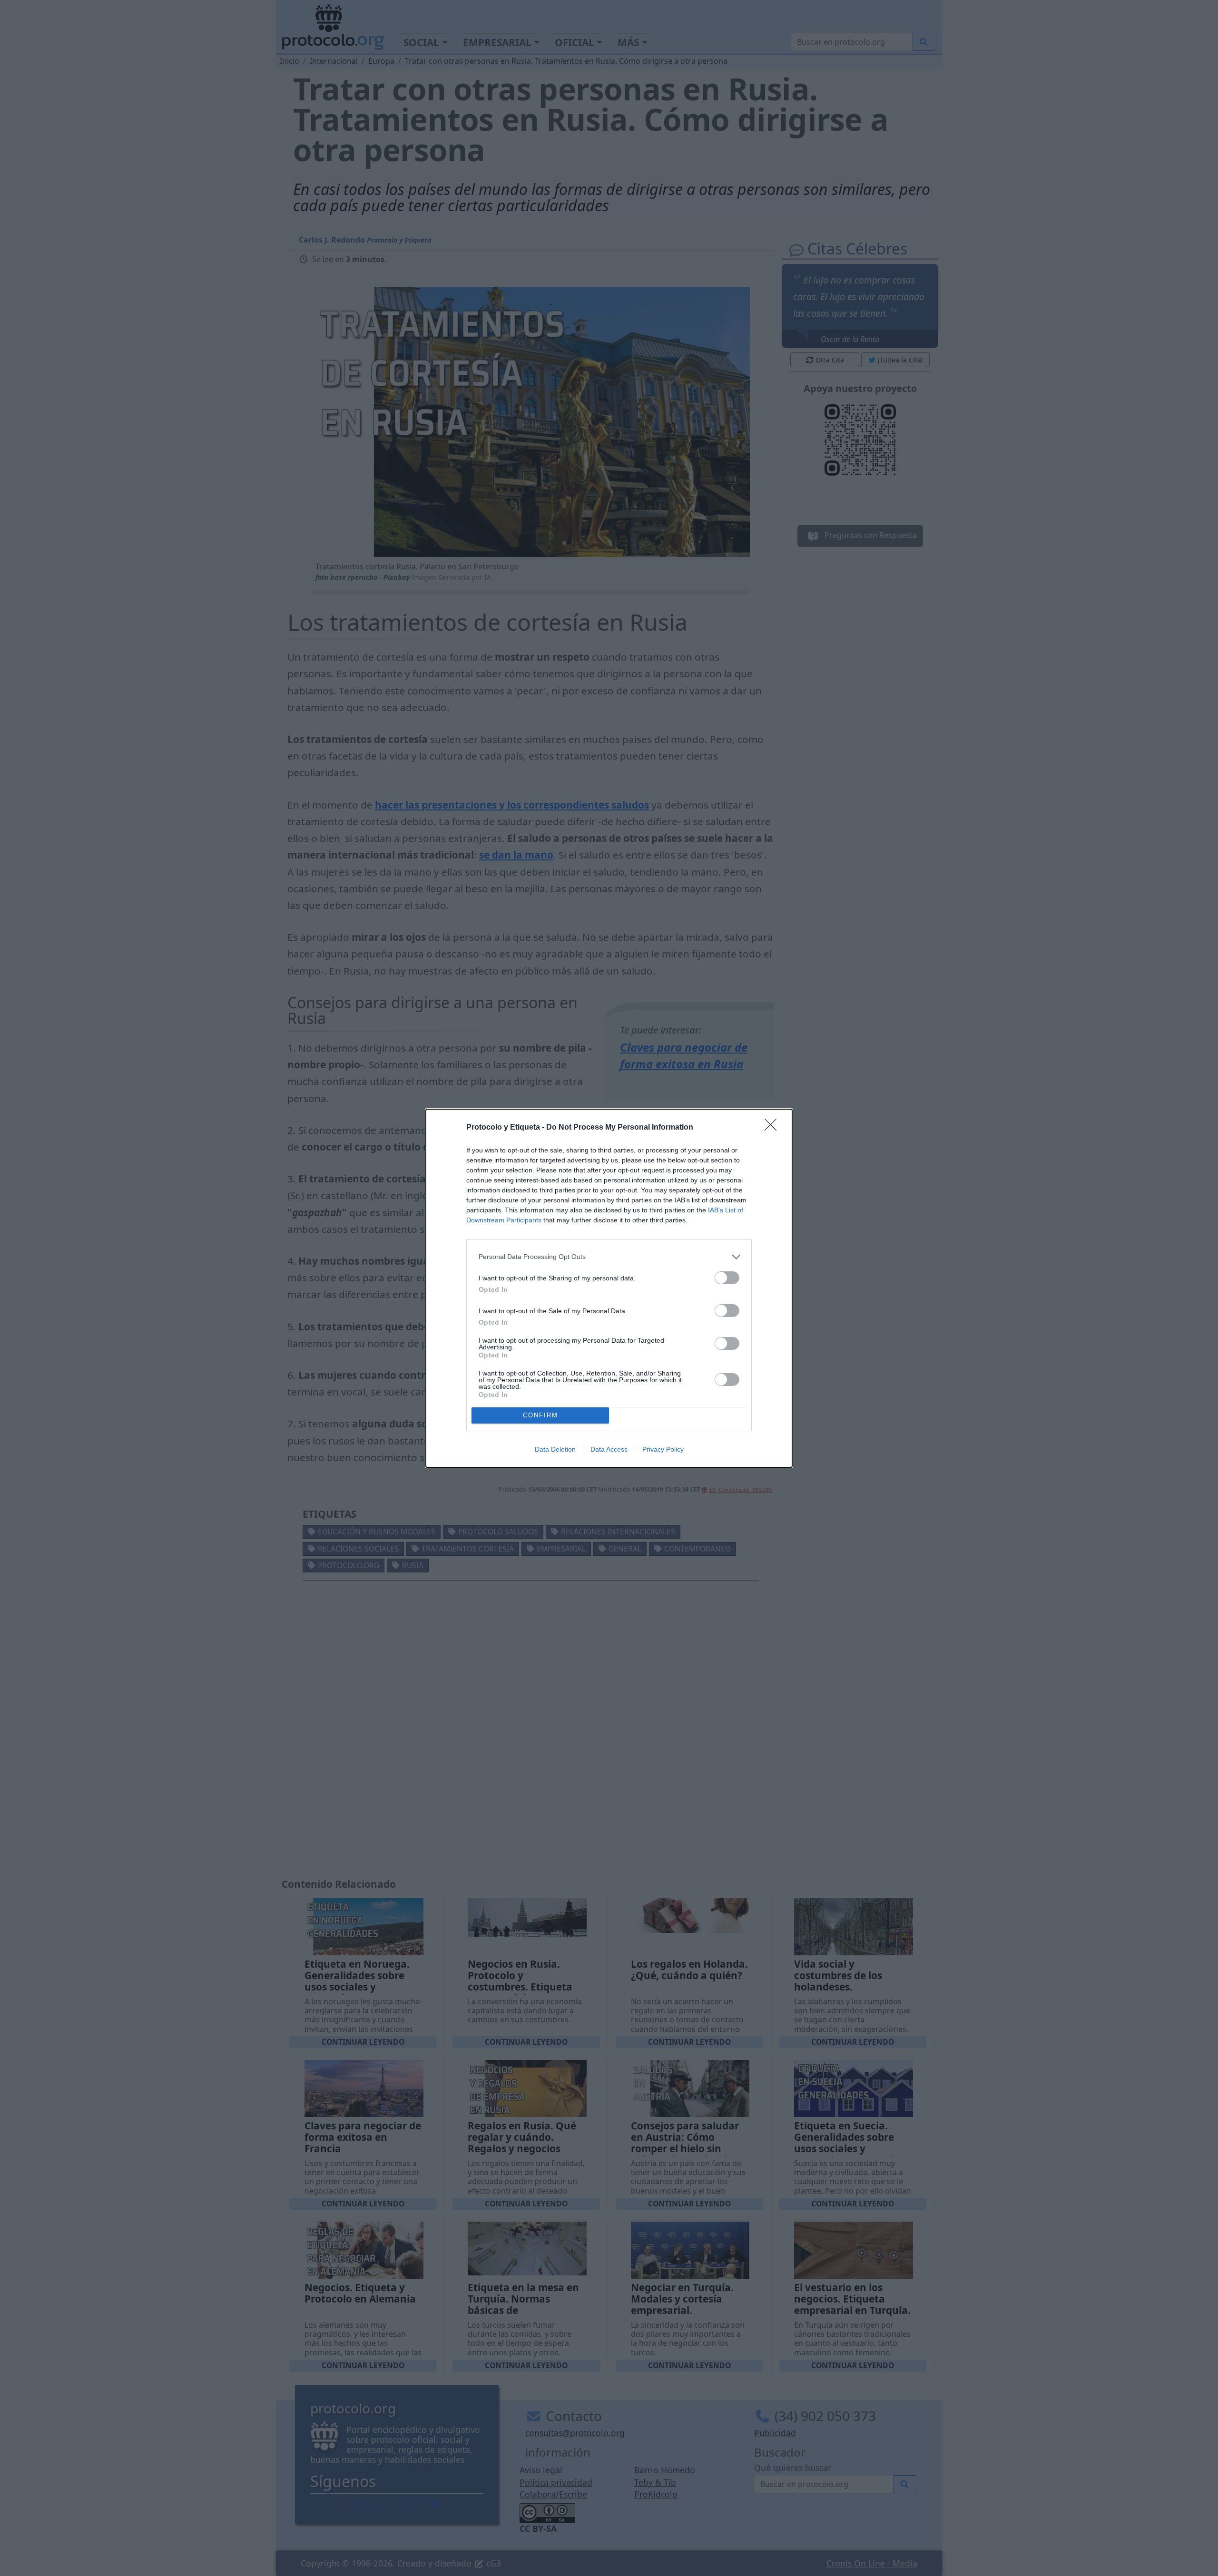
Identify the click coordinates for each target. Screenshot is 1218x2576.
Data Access (609, 1449)
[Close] (774, 1128)
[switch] (727, 1278)
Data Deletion (555, 1449)
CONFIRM (540, 1415)
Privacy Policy (663, 1449)
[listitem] (609, 1257)
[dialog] (609, 1288)
